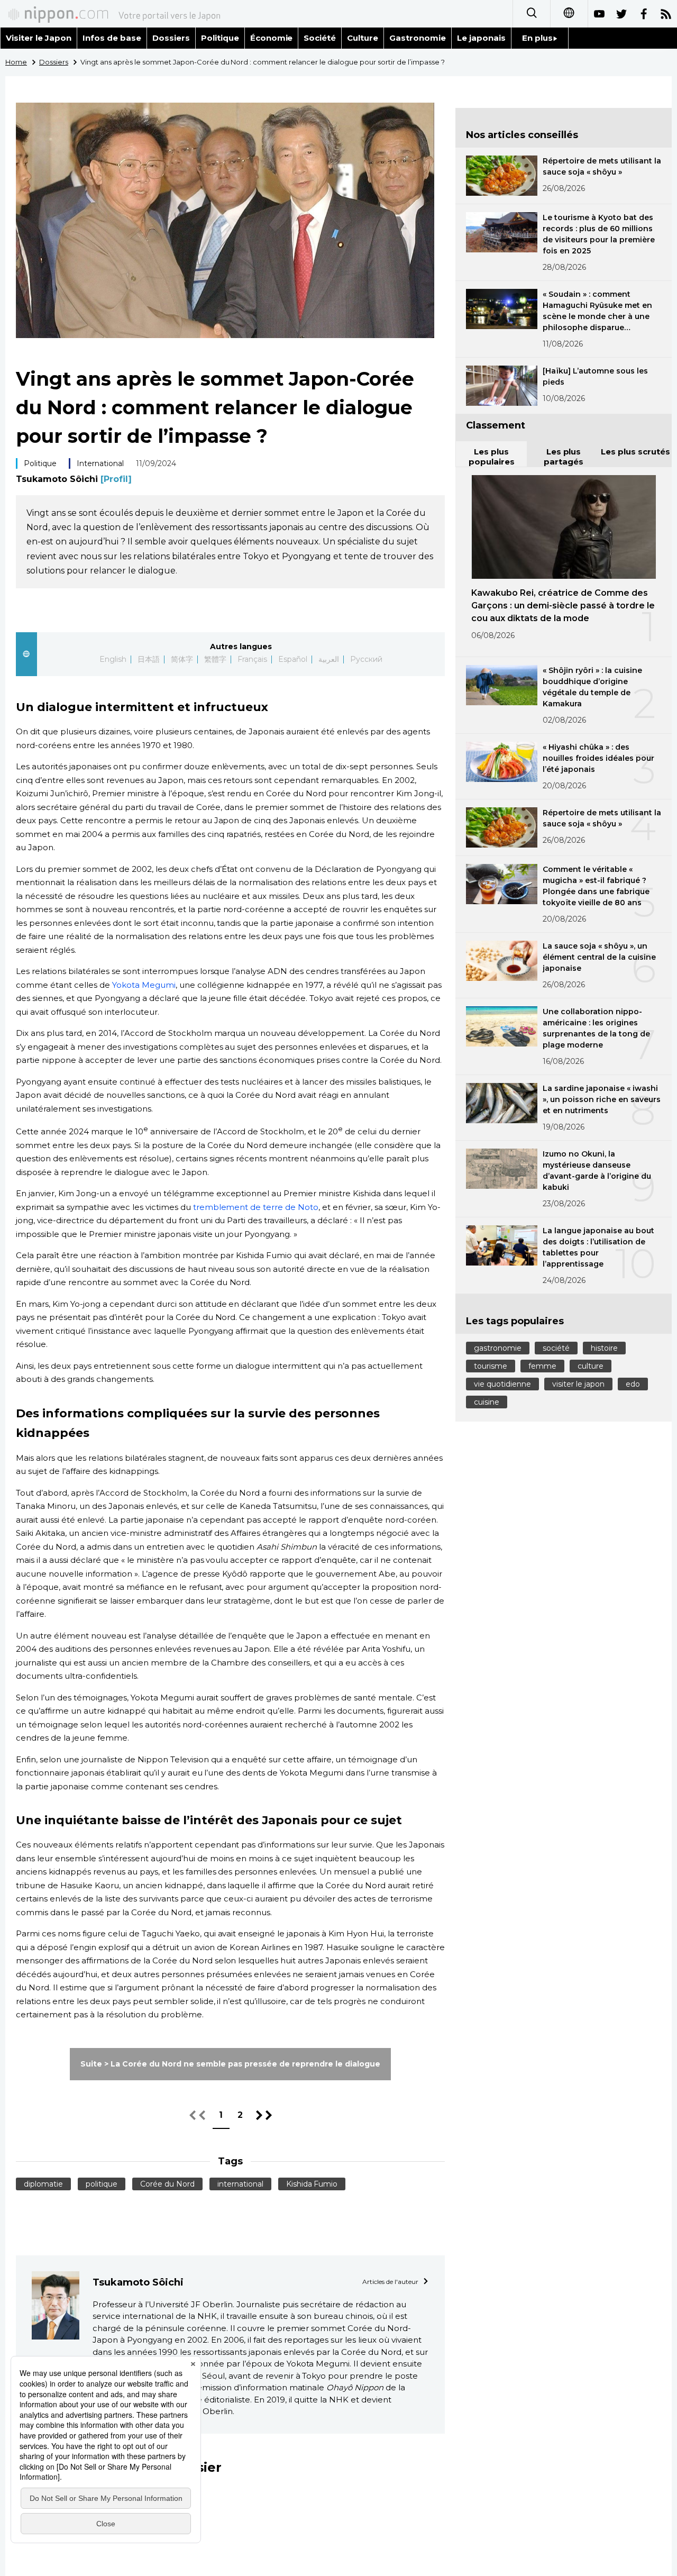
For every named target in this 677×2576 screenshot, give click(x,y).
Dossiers (171, 38)
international (240, 2184)
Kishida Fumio (312, 2184)
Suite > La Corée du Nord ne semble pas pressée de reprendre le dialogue (230, 2064)
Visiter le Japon (39, 38)
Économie (272, 38)
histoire (604, 1348)
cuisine (487, 1402)
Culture (363, 38)
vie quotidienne (502, 1384)
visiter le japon (578, 1384)
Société (320, 38)
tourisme (491, 1366)
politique (102, 2184)
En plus (537, 38)
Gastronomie (418, 38)
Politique (220, 38)
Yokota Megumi (144, 985)
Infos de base (112, 38)
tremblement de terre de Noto (256, 1207)
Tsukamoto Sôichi (74, 479)
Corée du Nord (167, 2184)
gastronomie (498, 1348)
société (556, 1348)
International (100, 463)
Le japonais (481, 38)
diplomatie (43, 2184)
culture (591, 1366)
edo (633, 1384)
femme (542, 1366)
